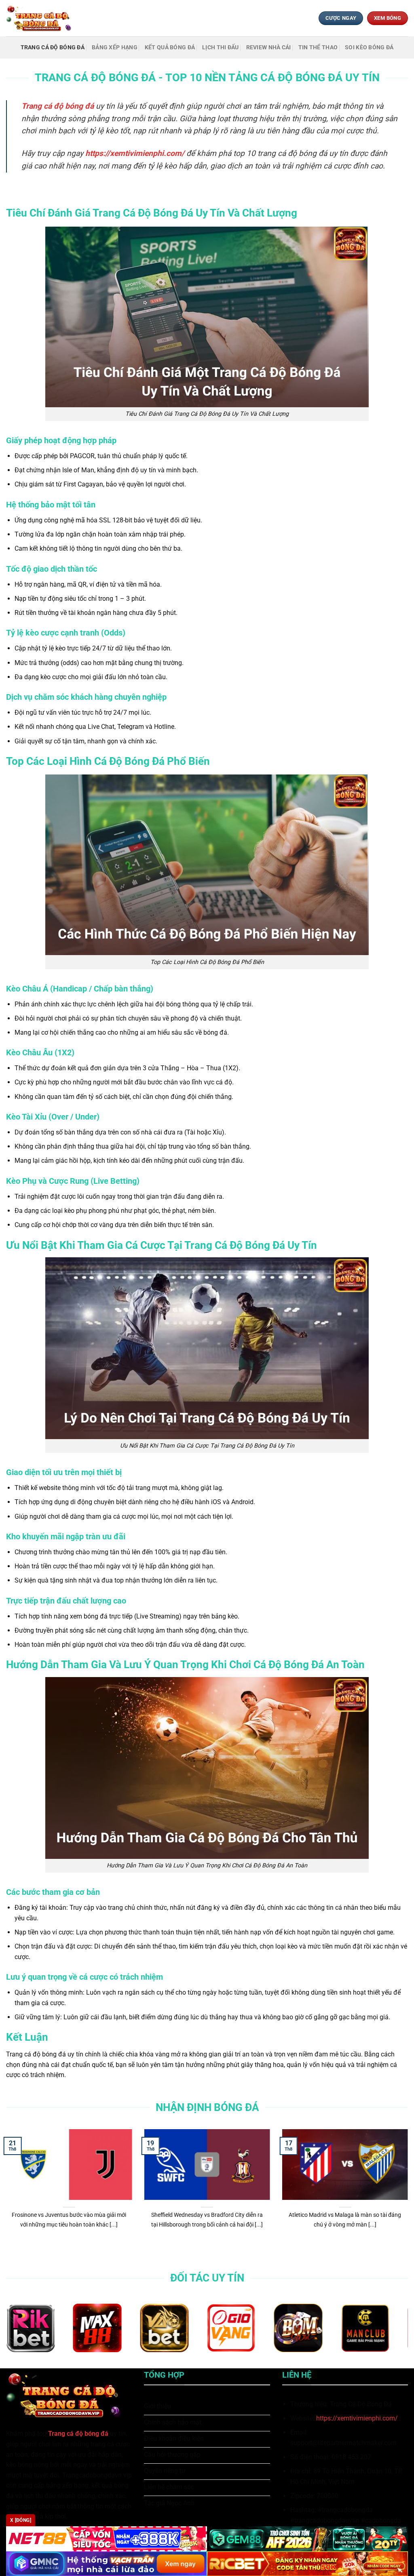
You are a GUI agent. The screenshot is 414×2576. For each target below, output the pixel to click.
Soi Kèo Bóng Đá (369, 47)
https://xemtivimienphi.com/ (357, 2418)
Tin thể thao (318, 47)
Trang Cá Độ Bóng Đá (53, 47)
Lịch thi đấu (220, 47)
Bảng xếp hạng (115, 47)
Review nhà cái (269, 47)
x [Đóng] (21, 2520)
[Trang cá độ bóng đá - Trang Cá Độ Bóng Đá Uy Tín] (42, 18)
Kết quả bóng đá (170, 47)
